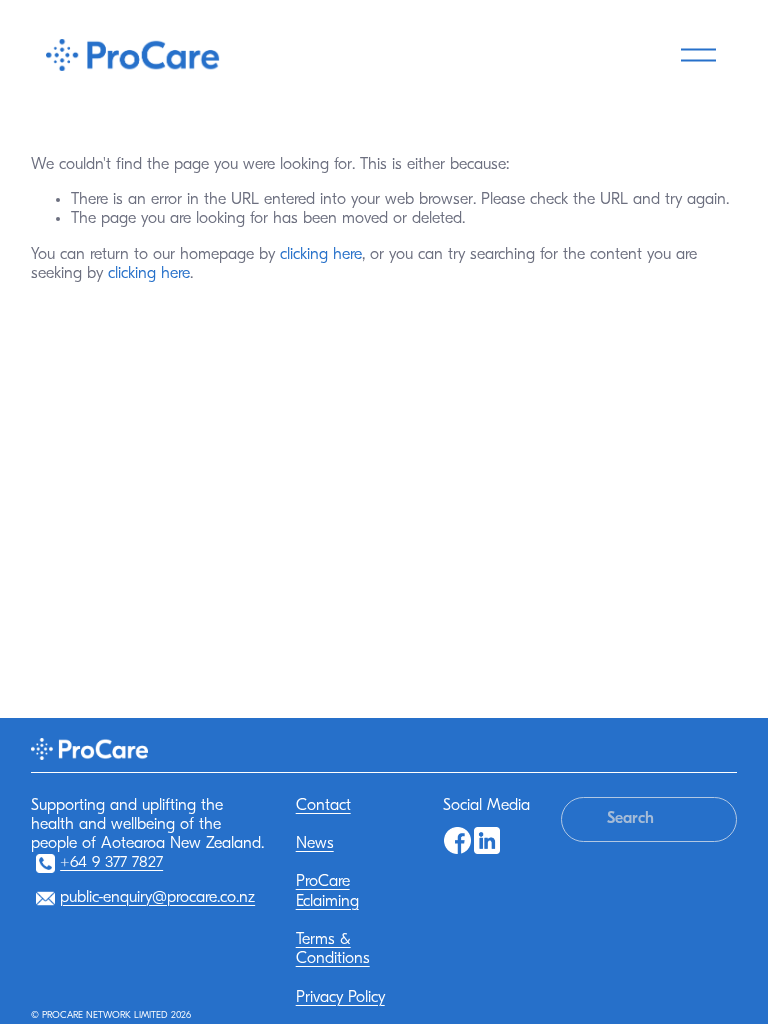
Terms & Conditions (333, 949)
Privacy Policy (340, 998)
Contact (323, 806)
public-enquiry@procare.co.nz (157, 898)
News (315, 844)
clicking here (321, 255)
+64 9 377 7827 (111, 863)
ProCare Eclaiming (327, 891)
